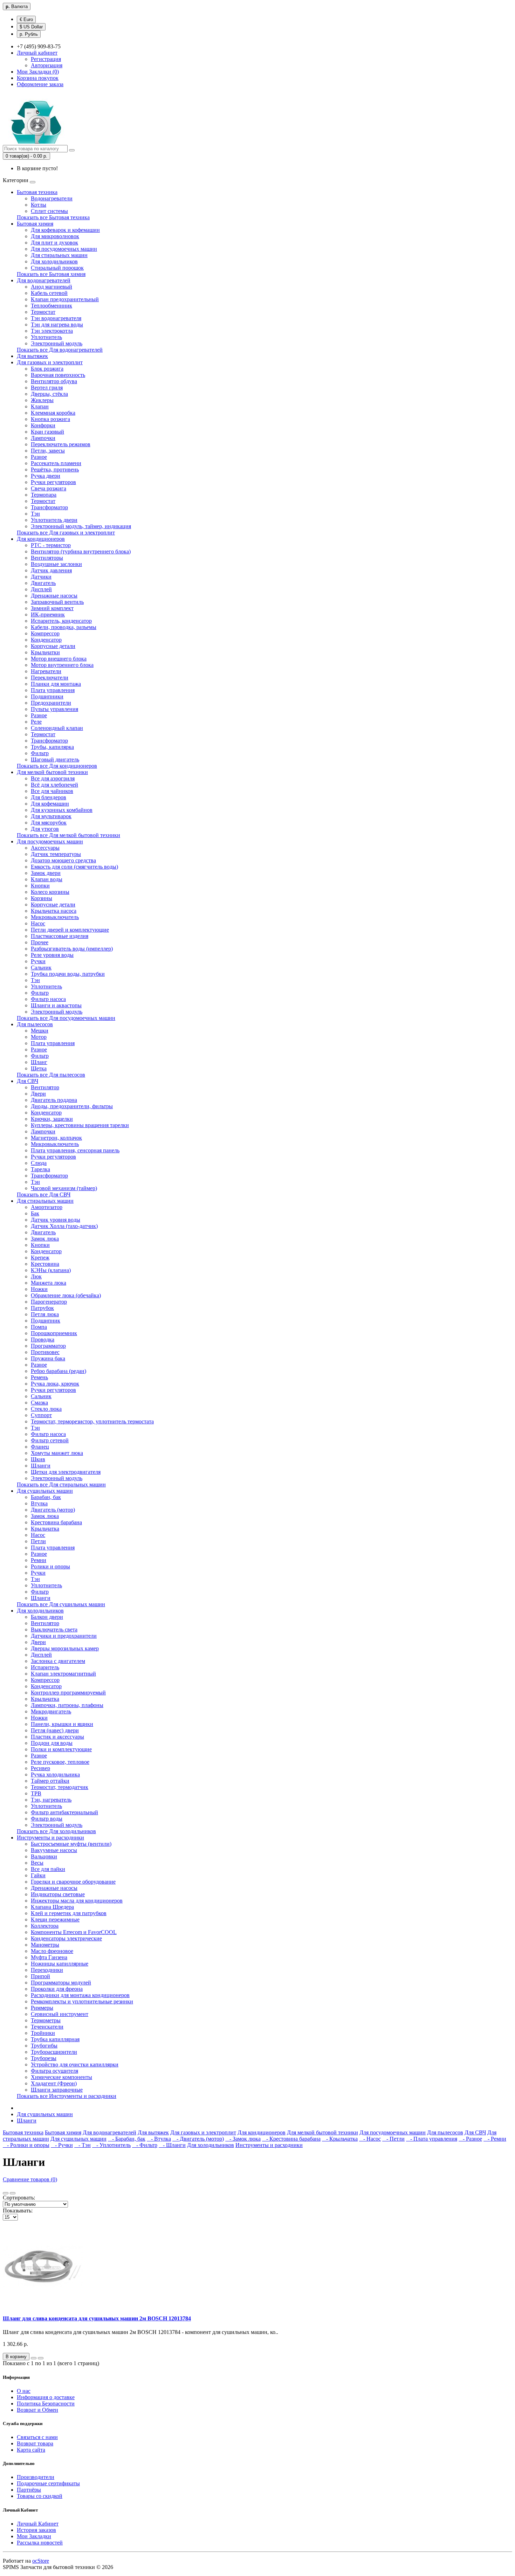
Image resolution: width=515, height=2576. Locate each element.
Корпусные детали (53, 646)
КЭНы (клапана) (51, 1270)
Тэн (35, 514)
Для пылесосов (35, 1024)
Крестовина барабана (56, 1522)
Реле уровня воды (52, 955)
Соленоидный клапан (57, 728)
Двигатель (43, 583)
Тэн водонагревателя (56, 318)
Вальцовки (44, 1856)
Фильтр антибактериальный (64, 1812)
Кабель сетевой (49, 293)
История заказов (36, 2530)
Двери (38, 1094)
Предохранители (51, 703)
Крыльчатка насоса (54, 911)
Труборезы (44, 2058)
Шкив (38, 1459)
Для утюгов (45, 829)
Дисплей (41, 589)
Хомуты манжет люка (57, 1453)
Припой (40, 1976)
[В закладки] (34, 2358)
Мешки (40, 1031)
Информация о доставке (46, 2397)
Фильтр (40, 753)
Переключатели (50, 678)
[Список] (6, 2193)
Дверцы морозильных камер (65, 1648)
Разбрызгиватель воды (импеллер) (72, 949)
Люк (36, 1276)
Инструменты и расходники (50, 1838)
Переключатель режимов (61, 444)
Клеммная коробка (53, 413)
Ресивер (40, 1768)
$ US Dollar (31, 27)
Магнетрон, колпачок (56, 1138)
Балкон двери (47, 1617)
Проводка (43, 1339)
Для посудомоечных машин (64, 249)
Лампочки (43, 438)
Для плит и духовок (54, 243)
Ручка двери (46, 476)
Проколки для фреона (57, 1989)
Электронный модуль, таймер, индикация (81, 526)
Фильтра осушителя (54, 2071)
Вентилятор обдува (54, 381)
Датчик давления (51, 570)
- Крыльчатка (340, 2139)
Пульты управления (54, 709)
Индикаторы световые (58, 1894)
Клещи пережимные (55, 1919)
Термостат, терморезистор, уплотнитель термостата (92, 1421)
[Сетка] (13, 2193)
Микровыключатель (55, 917)
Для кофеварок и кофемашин (65, 230)
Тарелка (40, 1169)
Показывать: (18, 2211)
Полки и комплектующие (61, 1749)
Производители (36, 2477)
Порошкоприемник (54, 1333)
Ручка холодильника (55, 1774)
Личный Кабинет (38, 2524)
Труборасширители (54, 2052)
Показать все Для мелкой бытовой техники (68, 835)
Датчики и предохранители (64, 1636)
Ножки (39, 1289)
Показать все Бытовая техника (53, 217)
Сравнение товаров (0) (30, 2179)
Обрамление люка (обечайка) (66, 1295)
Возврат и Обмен (37, 2410)
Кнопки (40, 886)
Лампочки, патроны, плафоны (67, 1705)
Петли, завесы (48, 451)
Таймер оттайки (50, 1781)
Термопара (44, 495)
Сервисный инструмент (60, 2014)
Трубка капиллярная (55, 2039)
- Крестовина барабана (291, 2139)
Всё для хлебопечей (54, 785)
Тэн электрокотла (52, 331)
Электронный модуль (57, 343)
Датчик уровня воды (56, 1220)
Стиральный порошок (57, 268)
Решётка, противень (55, 469)
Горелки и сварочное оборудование (73, 1882)
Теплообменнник (51, 306)
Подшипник (46, 1321)
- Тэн (83, 2145)
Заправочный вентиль (57, 602)
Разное (39, 457)
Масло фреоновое (52, 1951)
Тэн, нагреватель (51, 1800)
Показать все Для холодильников (56, 1831)
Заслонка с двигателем (58, 1661)
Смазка (39, 1403)
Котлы (39, 205)
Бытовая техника (37, 192)
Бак (35, 1213)
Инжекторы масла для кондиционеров (77, 1901)
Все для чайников (52, 791)
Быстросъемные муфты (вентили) (71, 1844)
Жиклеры (42, 400)
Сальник (41, 968)
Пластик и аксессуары (57, 1737)
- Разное (470, 2139)
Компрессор (45, 633)
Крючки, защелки (52, 1119)
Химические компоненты (61, 2077)
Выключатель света (54, 1629)
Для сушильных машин (45, 1491)
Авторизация (47, 65)
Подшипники (47, 696)
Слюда (39, 1163)
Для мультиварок (51, 816)
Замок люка (45, 1239)
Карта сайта (31, 2450)
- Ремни (495, 2139)
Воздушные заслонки (56, 564)
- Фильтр (145, 2145)
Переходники (47, 1970)
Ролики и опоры (50, 1566)
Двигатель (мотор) (53, 1510)
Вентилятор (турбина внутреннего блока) (81, 551)
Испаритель (45, 1667)
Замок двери (46, 873)
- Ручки (62, 2145)
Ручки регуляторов (53, 482)
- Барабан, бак (127, 2139)
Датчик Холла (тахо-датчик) (64, 1226)
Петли (38, 1541)
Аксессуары (45, 848)
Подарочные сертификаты (48, 2483)
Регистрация (46, 59)
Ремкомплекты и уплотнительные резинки (82, 2001)
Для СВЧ (28, 1081)
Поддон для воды (52, 1743)
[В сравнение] (41, 2358)
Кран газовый (47, 432)
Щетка (39, 1068)
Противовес (45, 1352)
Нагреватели (46, 671)
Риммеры (42, 2008)
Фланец (40, 1447)
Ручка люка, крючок (55, 1384)
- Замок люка (243, 2139)
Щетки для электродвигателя (66, 1472)
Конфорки (43, 425)
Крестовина (45, 1264)
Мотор (39, 1037)
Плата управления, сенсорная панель (75, 1150)
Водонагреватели (52, 198)
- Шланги (172, 2145)
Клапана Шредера (52, 1907)
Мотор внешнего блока (59, 659)
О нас (24, 2391)
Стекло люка (46, 1409)
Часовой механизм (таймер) (64, 1188)
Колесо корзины (50, 892)
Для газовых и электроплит (50, 362)
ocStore (41, 2561)
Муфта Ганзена (49, 1957)
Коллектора (45, 1926)
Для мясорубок (49, 823)
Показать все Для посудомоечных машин (66, 1018)
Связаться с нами (37, 2437)
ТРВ (36, 1793)
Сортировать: (19, 2198)
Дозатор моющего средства (63, 860)
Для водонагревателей (44, 280)
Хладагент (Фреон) (54, 2083)
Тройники (43, 2033)
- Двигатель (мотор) (198, 2139)
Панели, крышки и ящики (62, 1724)
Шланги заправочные (57, 2090)
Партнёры (29, 2490)
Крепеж (40, 1258)
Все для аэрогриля (53, 778)
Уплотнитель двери (54, 520)
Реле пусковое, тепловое (60, 1762)
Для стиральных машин (59, 255)
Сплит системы (49, 211)
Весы (37, 1863)
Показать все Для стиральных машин (61, 1484)
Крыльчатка (45, 1529)
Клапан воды (47, 879)
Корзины (42, 898)
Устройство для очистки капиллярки (75, 2064)
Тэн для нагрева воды (57, 324)
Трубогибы (44, 2046)
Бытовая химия (35, 224)
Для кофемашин (50, 804)
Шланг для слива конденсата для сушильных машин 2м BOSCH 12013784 (97, 2318)
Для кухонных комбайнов (62, 810)
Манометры (45, 1945)
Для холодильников (54, 261)
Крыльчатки (45, 652)
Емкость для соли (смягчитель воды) (74, 867)
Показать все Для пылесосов (51, 1075)
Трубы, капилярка (52, 747)
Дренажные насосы (54, 596)
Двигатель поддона (54, 1100)
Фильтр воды (47, 1819)
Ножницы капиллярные (60, 1964)
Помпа (39, 1327)
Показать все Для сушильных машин (61, 1604)
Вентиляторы (47, 558)
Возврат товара (35, 2443)
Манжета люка (49, 1283)
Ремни (39, 1560)
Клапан (40, 406)
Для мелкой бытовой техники (52, 772)
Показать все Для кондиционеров (57, 766)
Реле (36, 722)
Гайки (38, 1875)
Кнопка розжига (50, 419)
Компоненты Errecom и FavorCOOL (74, 1932)
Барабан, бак (46, 1497)
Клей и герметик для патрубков (69, 1913)
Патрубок (42, 1308)
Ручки (38, 961)
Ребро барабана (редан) (59, 1371)
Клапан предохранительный (65, 299)
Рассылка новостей (40, 2543)
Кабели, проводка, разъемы (64, 627)
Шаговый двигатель (55, 759)
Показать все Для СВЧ (44, 1194)
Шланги (41, 1466)
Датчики (41, 577)
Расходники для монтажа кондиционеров (80, 1995)
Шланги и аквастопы (56, 1005)
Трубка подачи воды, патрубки (68, 974)
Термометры (46, 2020)
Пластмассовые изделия (60, 936)
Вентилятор (45, 1087)
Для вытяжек (32, 356)
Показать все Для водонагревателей (60, 350)
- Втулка (159, 2139)
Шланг (39, 1062)
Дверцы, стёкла (49, 394)
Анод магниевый (51, 287)
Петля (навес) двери (55, 1730)
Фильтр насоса (48, 999)
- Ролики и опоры (26, 2145)
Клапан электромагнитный (63, 1674)
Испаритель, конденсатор (61, 621)
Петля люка (45, 1314)
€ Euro (26, 19)
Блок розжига (47, 369)
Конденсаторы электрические (66, 1938)
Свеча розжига (49, 488)
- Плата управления (432, 2139)
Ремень (39, 1377)
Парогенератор (49, 1302)
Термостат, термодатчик (60, 1787)
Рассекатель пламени (56, 463)
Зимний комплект (52, 608)
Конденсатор (46, 640)
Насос (38, 923)
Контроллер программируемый (68, 1693)
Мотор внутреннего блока (62, 665)
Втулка (39, 1503)
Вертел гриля (47, 388)
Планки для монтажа (56, 684)
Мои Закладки (34, 2536)
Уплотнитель (46, 337)
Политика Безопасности (46, 2404)
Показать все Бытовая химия (51, 274)
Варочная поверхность (58, 375)
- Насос (370, 2139)
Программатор (48, 1346)
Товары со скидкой (40, 2496)
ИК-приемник (48, 614)
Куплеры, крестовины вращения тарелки (80, 1125)
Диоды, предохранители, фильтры (72, 1106)
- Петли (393, 2139)
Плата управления (53, 690)
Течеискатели (47, 2027)
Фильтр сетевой (50, 1440)
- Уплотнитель (111, 2145)
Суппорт (41, 1415)
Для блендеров (49, 797)
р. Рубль (29, 34)
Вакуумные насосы (54, 1850)
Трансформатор (49, 507)
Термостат (43, 312)
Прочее (40, 942)
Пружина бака (48, 1358)
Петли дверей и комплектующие (70, 930)
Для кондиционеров (41, 539)
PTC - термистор (51, 545)
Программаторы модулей (61, 1983)
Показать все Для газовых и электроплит (66, 533)
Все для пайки (48, 1869)
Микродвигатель (51, 1711)
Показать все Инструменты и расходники (67, 2096)
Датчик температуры (56, 854)
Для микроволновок (55, 236)
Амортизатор (47, 1207)
